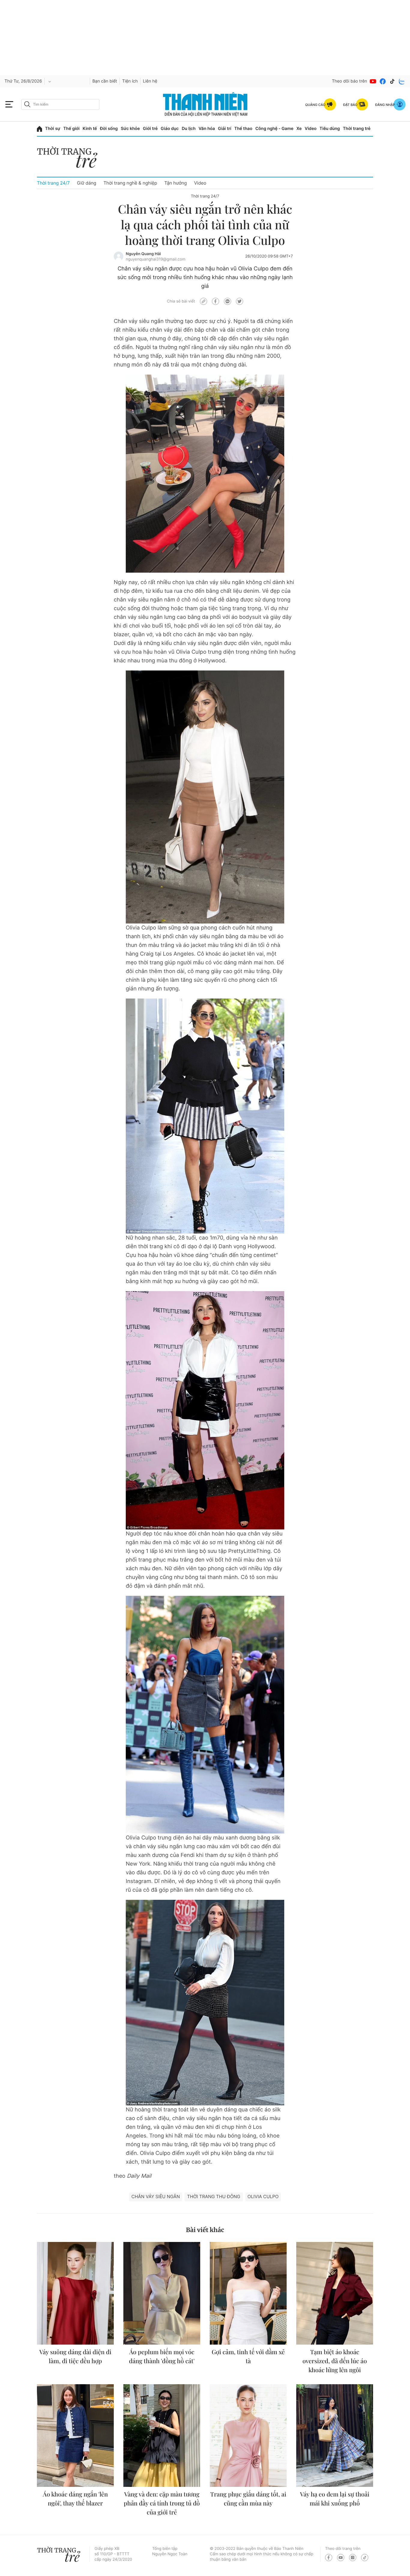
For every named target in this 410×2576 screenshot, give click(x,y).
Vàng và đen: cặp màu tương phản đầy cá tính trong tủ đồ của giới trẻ (162, 2503)
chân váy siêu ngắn (156, 2196)
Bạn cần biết (105, 81)
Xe (299, 129)
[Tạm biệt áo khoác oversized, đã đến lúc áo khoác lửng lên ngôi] (335, 2293)
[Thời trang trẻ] (70, 159)
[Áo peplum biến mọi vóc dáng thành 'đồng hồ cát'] (162, 2293)
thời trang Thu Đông (214, 2196)
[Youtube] (373, 81)
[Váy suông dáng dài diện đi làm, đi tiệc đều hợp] (75, 2293)
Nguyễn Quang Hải (143, 254)
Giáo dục (170, 129)
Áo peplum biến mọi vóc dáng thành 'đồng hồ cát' (162, 2356)
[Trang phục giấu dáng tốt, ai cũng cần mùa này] (248, 2436)
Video (311, 129)
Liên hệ (150, 81)
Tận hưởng (175, 183)
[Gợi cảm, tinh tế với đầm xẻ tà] (248, 2293)
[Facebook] (383, 81)
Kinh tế (90, 129)
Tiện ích (130, 81)
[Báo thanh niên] (205, 104)
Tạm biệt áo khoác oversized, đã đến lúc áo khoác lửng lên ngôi (335, 2361)
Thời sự (53, 129)
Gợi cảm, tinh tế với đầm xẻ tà (248, 2356)
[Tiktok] (392, 81)
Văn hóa (207, 129)
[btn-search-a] (27, 104)
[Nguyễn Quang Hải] (119, 256)
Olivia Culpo (263, 2196)
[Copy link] (203, 301)
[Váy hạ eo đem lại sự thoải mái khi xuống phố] (335, 2436)
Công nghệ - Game (274, 129)
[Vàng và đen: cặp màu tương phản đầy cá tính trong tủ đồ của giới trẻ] (162, 2436)
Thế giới (71, 129)
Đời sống (109, 129)
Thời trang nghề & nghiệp (130, 183)
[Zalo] (402, 81)
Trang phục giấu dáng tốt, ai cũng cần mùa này (248, 2499)
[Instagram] (353, 2558)
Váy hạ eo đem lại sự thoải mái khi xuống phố (335, 2499)
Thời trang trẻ (357, 129)
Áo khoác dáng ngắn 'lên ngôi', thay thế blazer (75, 2499)
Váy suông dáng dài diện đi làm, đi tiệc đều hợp (75, 2356)
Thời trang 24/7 (53, 183)
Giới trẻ (150, 129)
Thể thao (243, 129)
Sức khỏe (130, 129)
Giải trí (225, 129)
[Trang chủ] (39, 129)
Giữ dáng (86, 183)
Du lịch (188, 129)
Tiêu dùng (330, 129)
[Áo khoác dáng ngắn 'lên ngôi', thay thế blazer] (75, 2436)
